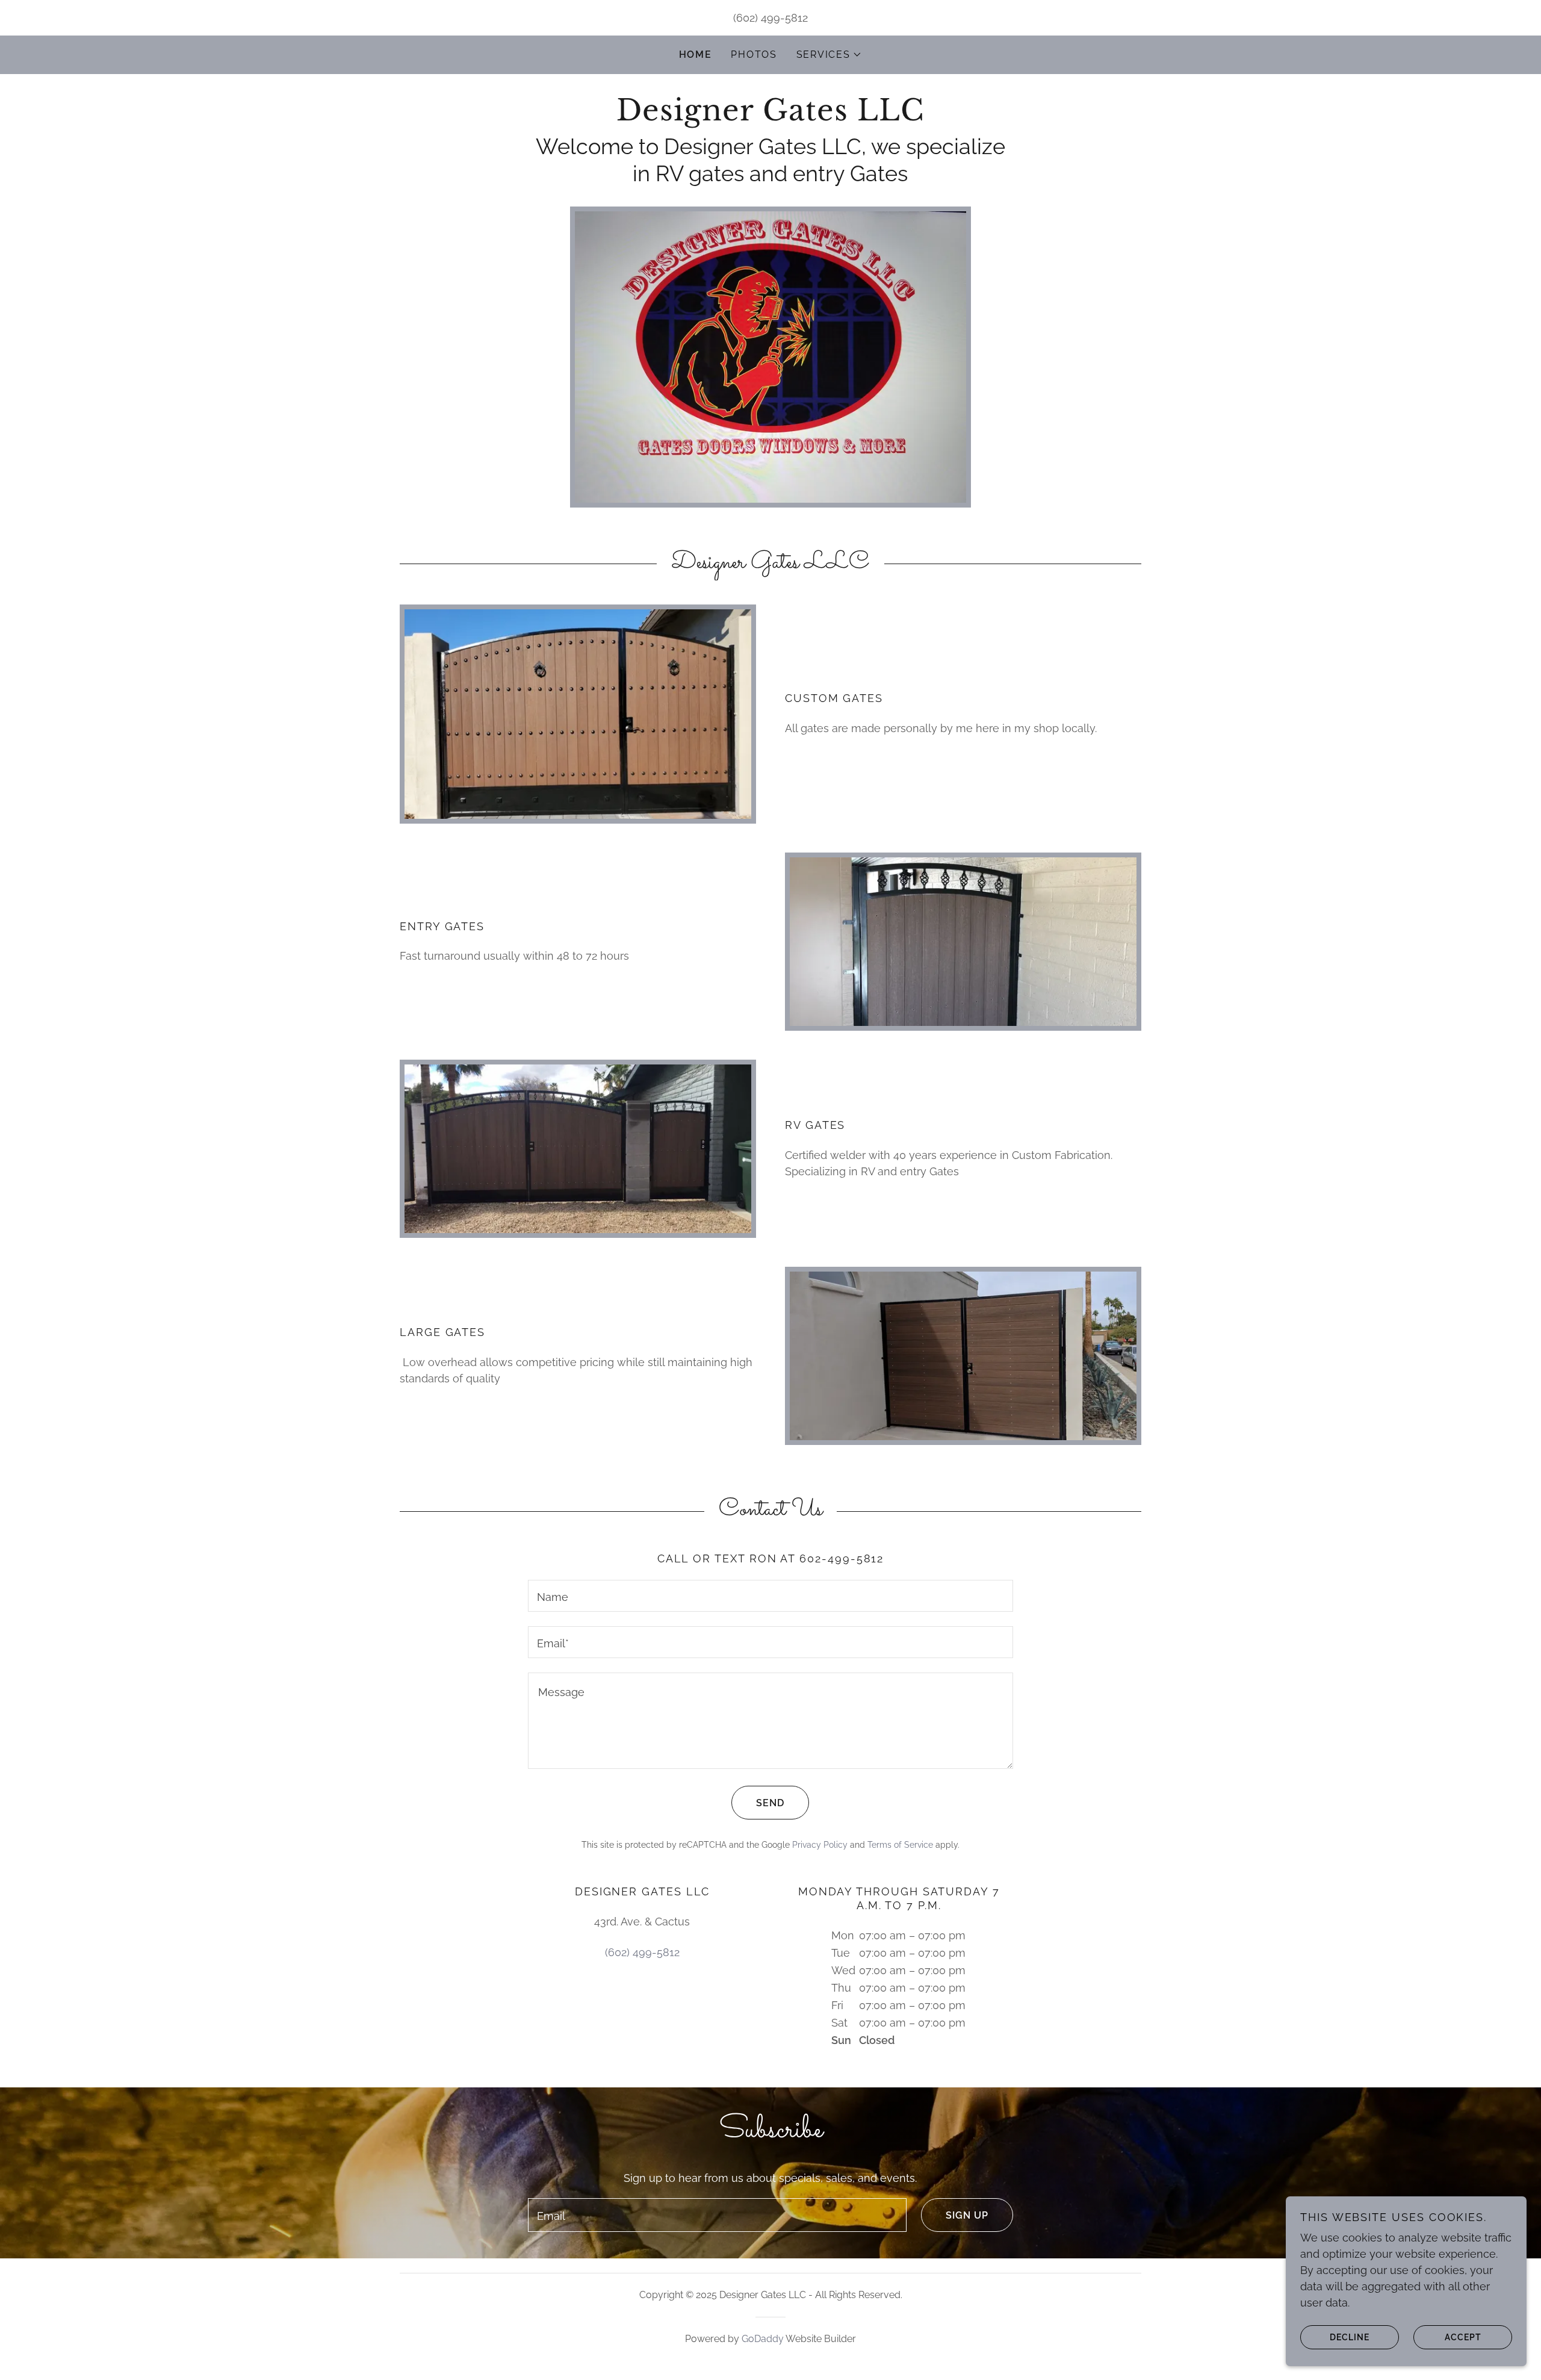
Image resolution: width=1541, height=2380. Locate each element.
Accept (1463, 2337)
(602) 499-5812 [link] (770, 18)
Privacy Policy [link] (820, 1845)
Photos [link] (754, 54)
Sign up (967, 2215)
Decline (1350, 2337)
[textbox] (770, 1596)
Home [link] (696, 54)
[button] (829, 55)
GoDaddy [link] (763, 2339)
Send (770, 1803)
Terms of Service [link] (900, 1845)
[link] (770, 117)
